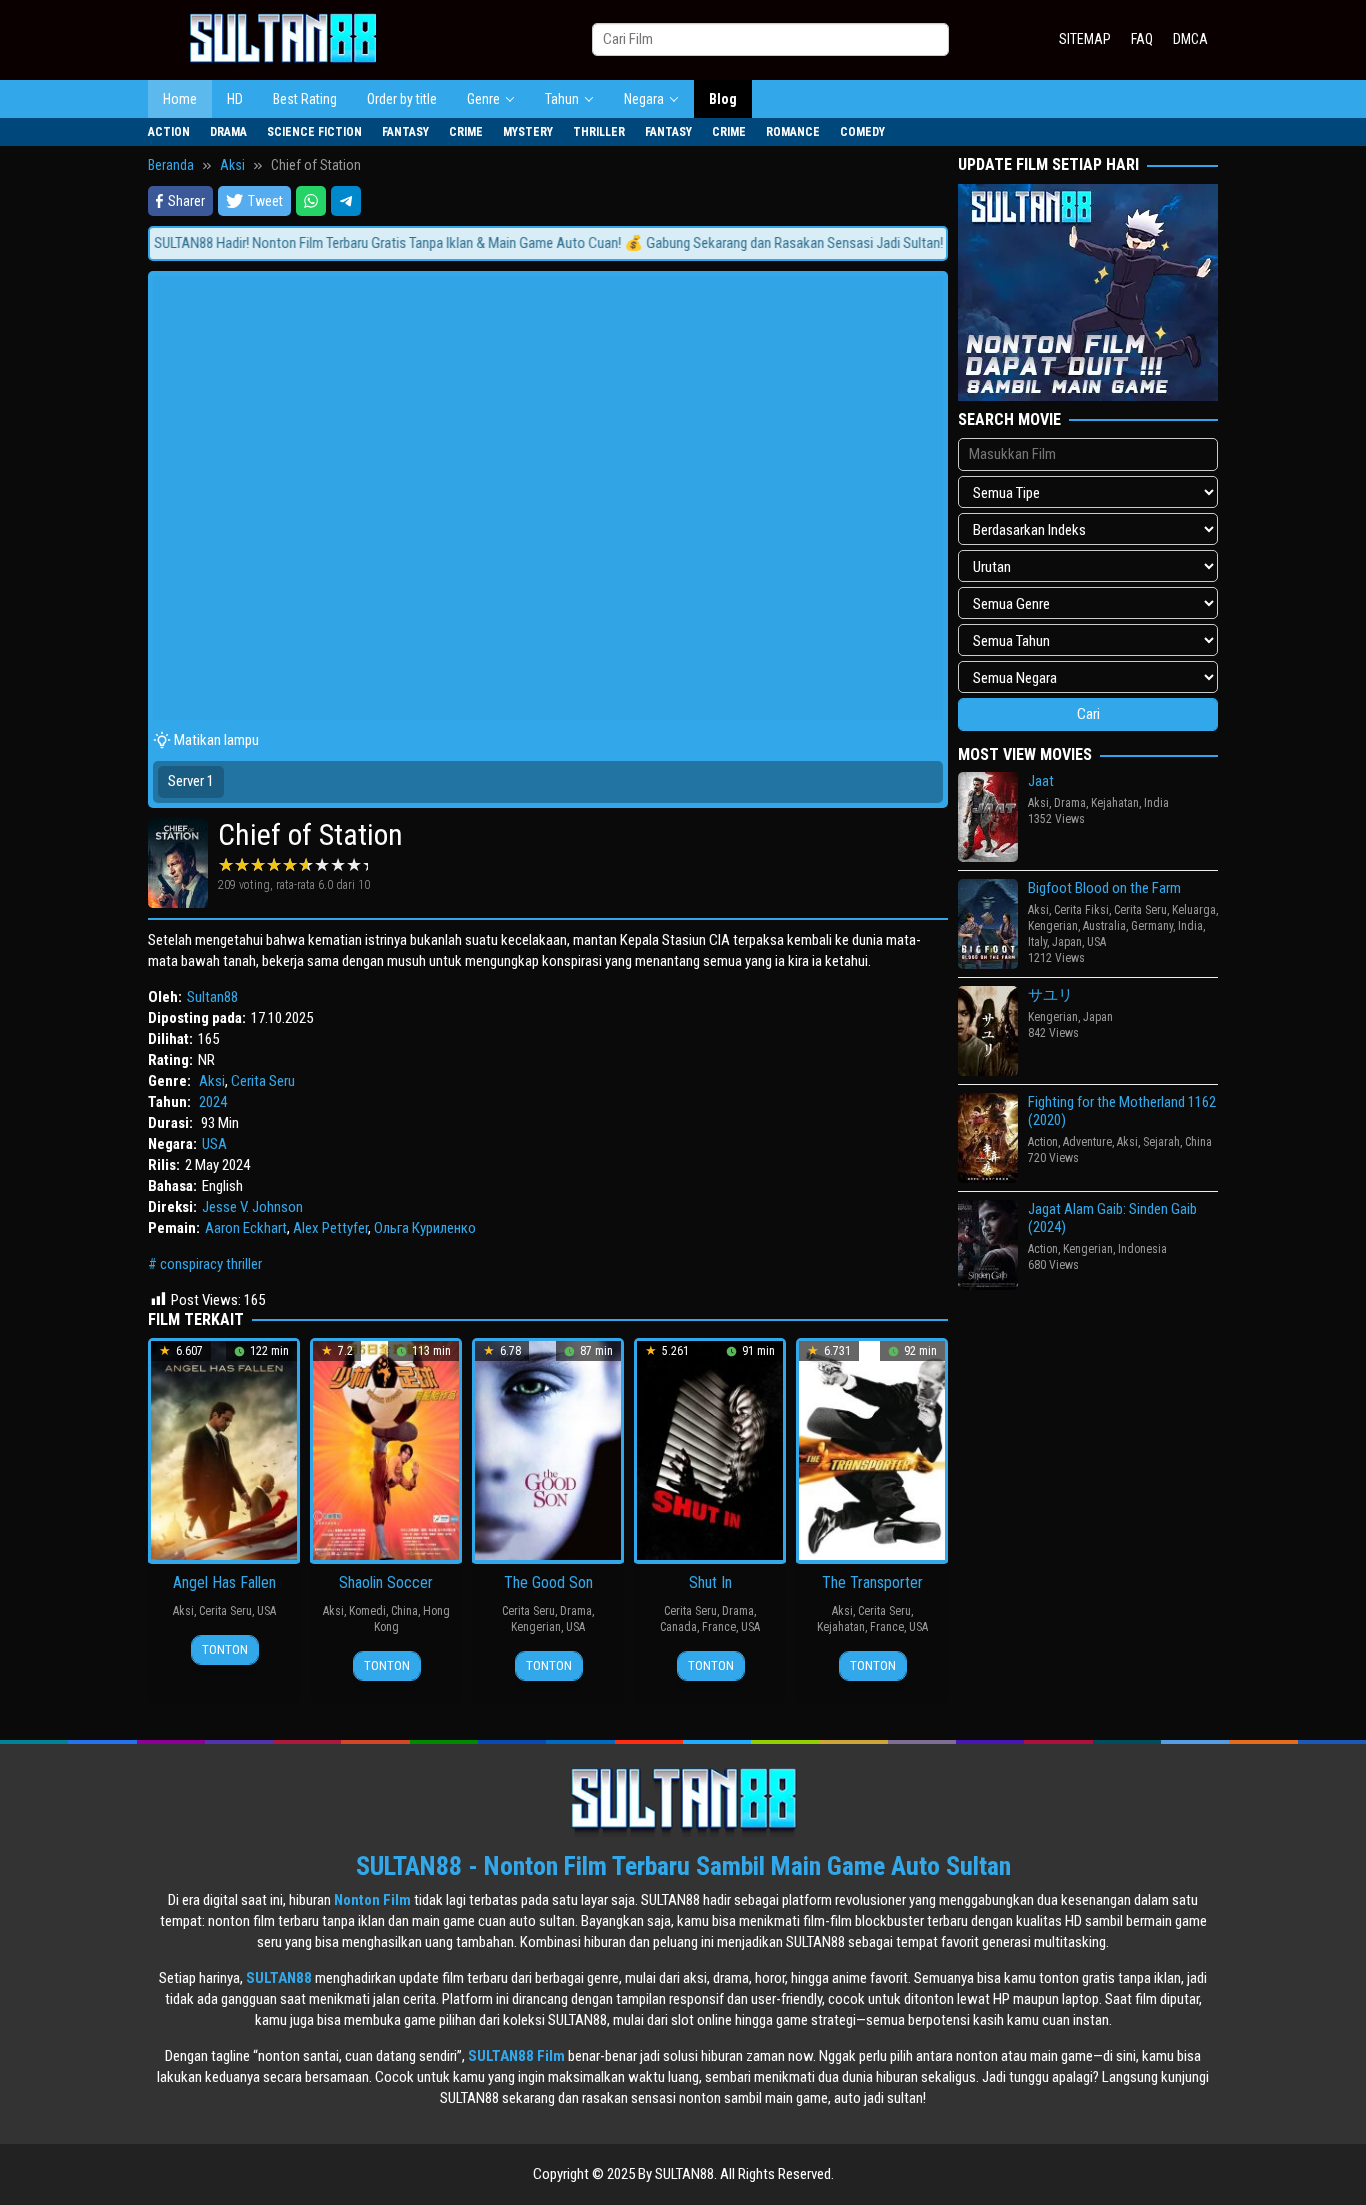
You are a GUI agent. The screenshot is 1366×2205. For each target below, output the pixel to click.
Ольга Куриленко (425, 1228)
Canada (678, 1627)
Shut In (710, 1582)
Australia (1104, 926)
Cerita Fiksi (1081, 910)
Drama (576, 1611)
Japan (1067, 942)
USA (214, 1144)
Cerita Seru (263, 1081)
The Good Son (548, 1582)
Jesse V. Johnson (252, 1207)
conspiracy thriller (211, 1264)
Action (1043, 1142)
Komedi (367, 1611)
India (1156, 803)
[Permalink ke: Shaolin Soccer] (386, 1450)
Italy (1037, 942)
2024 (213, 1102)
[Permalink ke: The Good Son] (548, 1450)
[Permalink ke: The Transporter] (872, 1450)
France (719, 1627)
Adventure (1087, 1142)
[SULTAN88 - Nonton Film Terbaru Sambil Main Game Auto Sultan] (283, 39)
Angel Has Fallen (224, 1582)
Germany (1152, 926)
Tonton (225, 1649)
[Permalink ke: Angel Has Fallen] (224, 1450)
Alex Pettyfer (330, 1228)
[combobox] (770, 39)
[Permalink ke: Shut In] (710, 1450)
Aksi (212, 1081)
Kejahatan (841, 1627)
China (404, 1611)
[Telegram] (346, 201)
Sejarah (1161, 1142)
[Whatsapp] (311, 201)
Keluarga (1194, 910)
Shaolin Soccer (386, 1582)
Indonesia (1142, 1249)
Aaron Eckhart (246, 1228)
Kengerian (536, 1627)
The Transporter (872, 1582)
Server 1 (191, 781)
